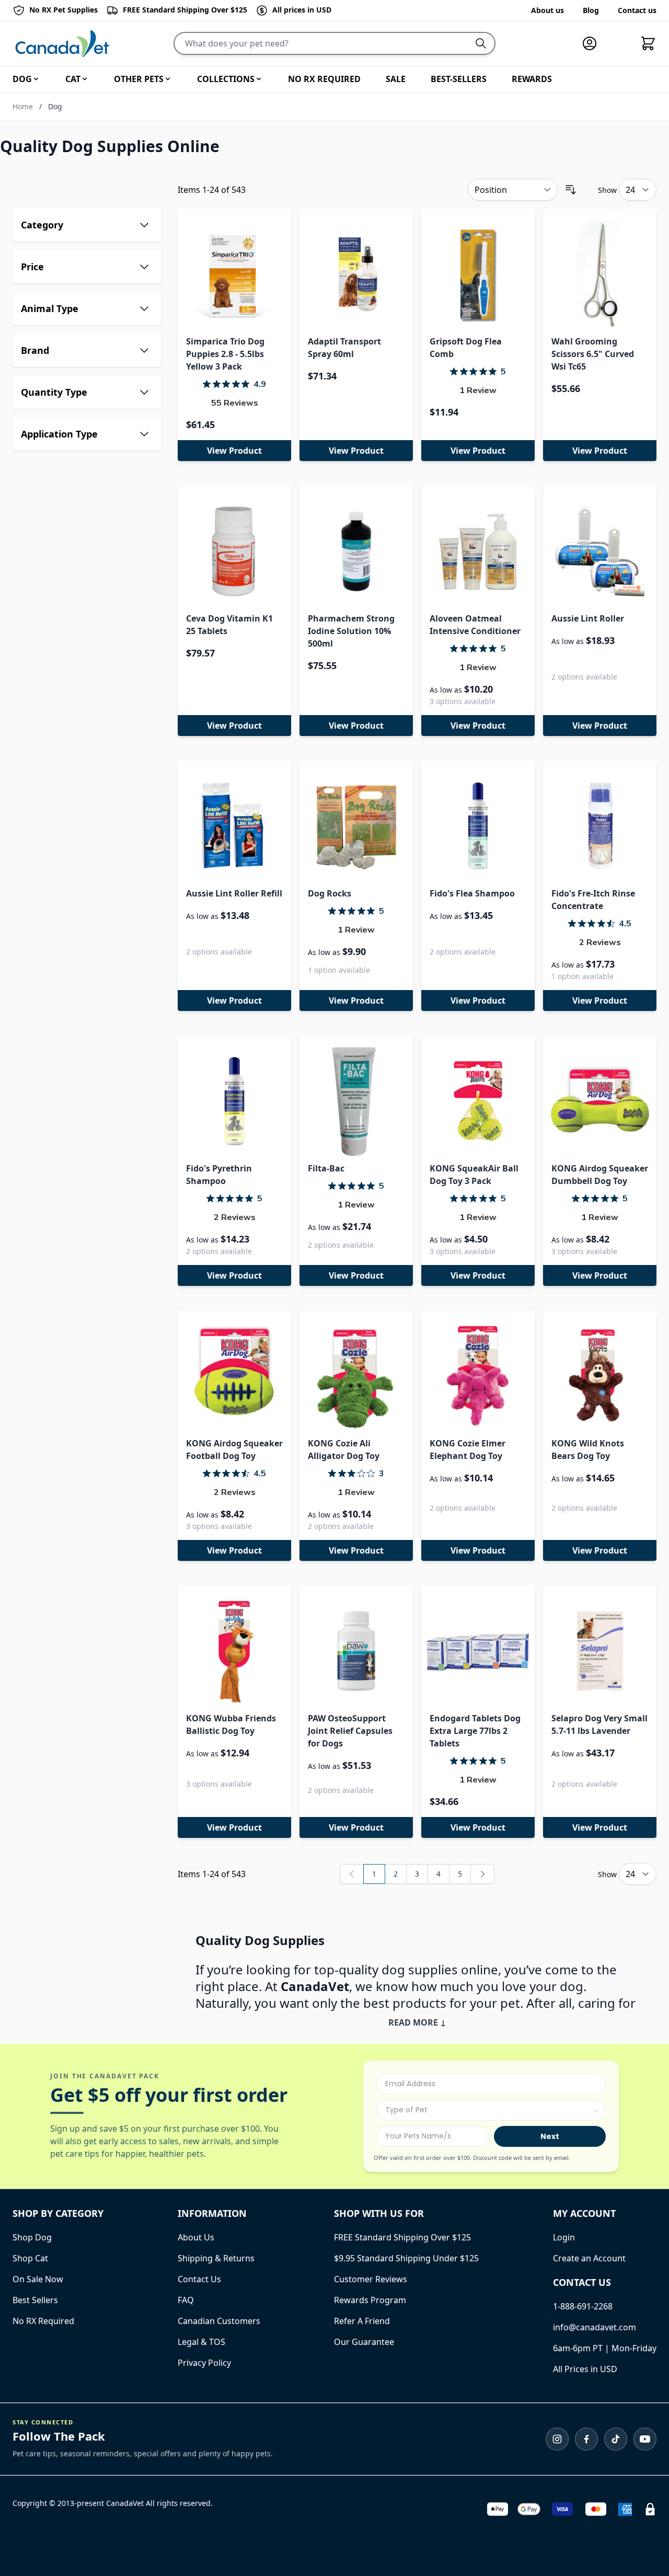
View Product (234, 451)
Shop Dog (32, 2237)
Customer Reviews (371, 2279)
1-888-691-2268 (583, 2306)
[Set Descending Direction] (571, 190)
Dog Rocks (330, 893)
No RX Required (43, 2321)
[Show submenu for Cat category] (85, 79)
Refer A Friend (362, 2321)
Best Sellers (35, 2300)
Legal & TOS (201, 2342)
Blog (591, 10)
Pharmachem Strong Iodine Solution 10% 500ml (351, 631)
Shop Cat (30, 2258)
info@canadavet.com (595, 2327)
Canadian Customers (219, 2321)
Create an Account (589, 2258)
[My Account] (594, 43)
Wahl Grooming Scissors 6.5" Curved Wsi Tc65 (593, 354)
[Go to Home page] (62, 44)
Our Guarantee (364, 2342)
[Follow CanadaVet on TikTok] (616, 2439)
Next (550, 2136)
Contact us (637, 10)
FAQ (186, 2300)
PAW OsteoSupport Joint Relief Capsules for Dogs (350, 1731)
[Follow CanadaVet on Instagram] (557, 2439)
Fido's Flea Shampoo (472, 893)
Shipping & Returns (216, 2258)
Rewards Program (370, 2300)
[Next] (482, 1874)
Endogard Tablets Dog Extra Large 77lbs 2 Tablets (475, 1731)
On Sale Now (38, 2279)
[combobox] (488, 2110)
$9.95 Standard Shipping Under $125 (406, 2258)
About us (547, 10)
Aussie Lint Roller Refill (234, 893)
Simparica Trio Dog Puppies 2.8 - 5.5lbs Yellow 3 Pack (225, 354)
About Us (196, 2237)
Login (564, 2237)
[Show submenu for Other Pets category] (168, 79)
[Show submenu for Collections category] (259, 79)
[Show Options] (596, 2110)
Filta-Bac (326, 1168)
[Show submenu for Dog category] (36, 79)
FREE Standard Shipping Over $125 (402, 2237)
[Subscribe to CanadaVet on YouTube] (645, 2439)
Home (23, 106)
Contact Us (199, 2279)
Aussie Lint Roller (588, 618)
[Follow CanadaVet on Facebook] (586, 2439)
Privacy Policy (204, 2363)
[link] (352, 1874)
